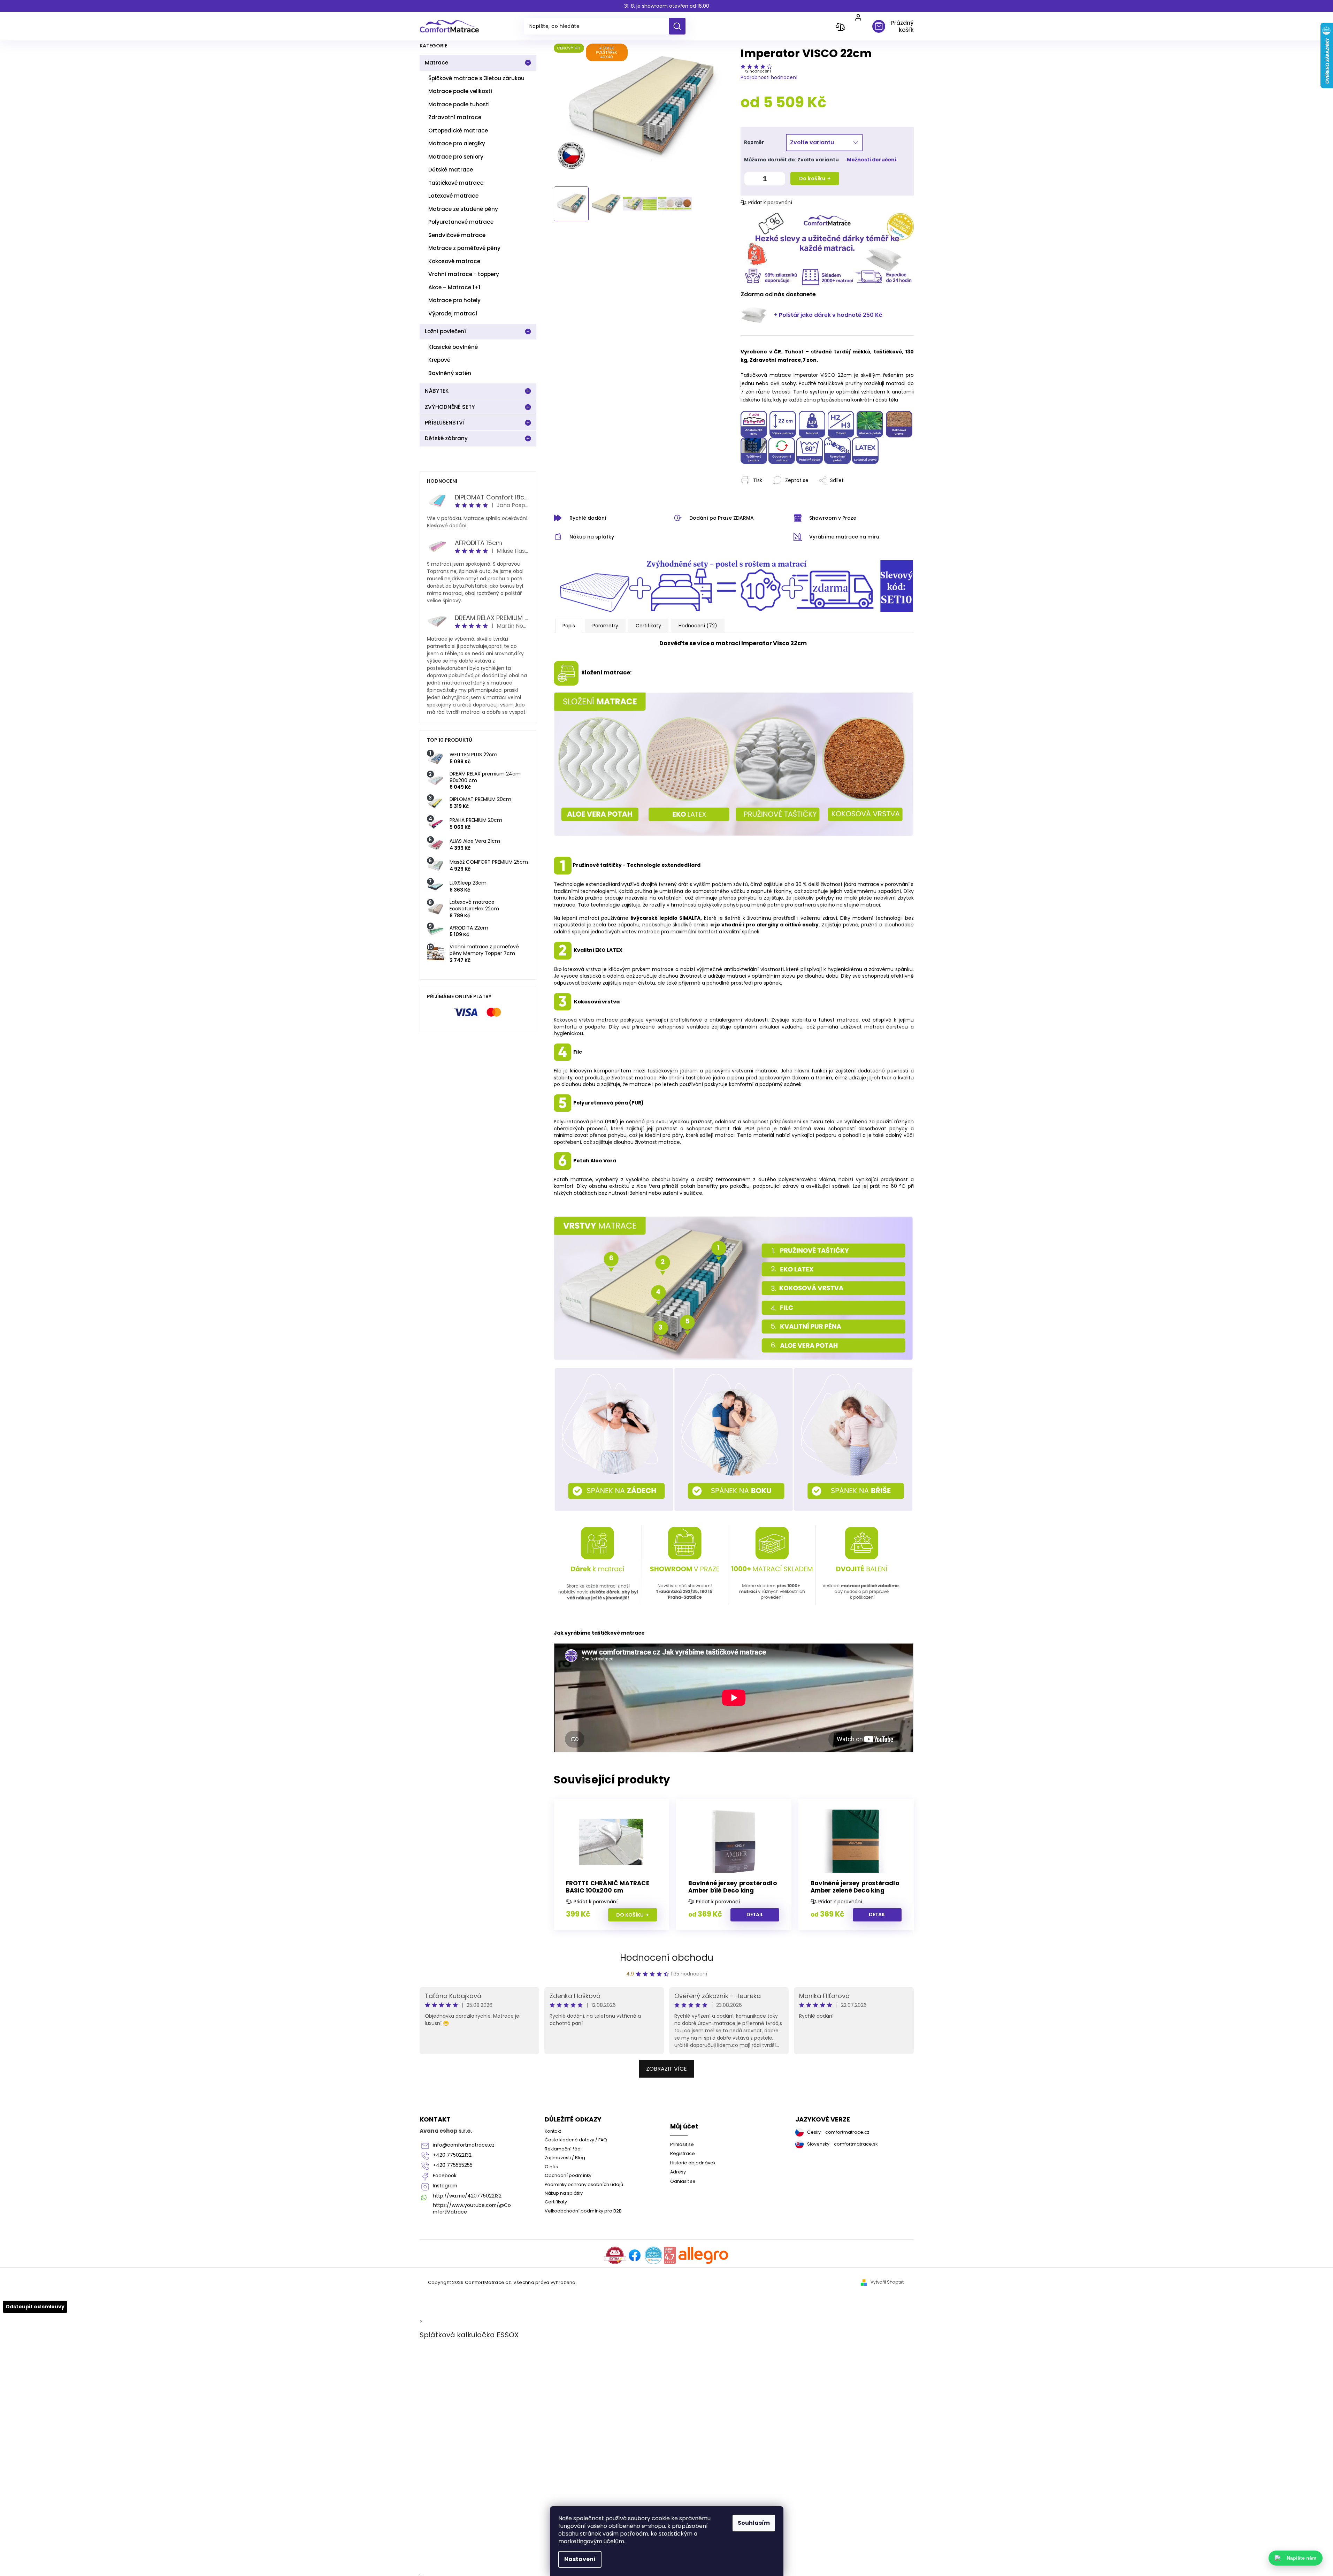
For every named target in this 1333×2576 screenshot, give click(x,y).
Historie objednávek (693, 2163)
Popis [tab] (569, 626)
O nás (551, 2167)
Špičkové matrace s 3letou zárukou (476, 78)
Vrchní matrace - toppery (464, 274)
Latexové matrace (453, 196)
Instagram (445, 2186)
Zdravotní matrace (455, 117)
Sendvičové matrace (457, 235)
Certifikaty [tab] (648, 626)
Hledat (680, 26)
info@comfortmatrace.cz (464, 2145)
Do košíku (812, 178)
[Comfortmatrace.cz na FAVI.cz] (615, 2255)
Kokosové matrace (454, 261)
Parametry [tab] (605, 626)
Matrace (436, 63)
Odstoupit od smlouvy (35, 2307)
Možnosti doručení (872, 160)
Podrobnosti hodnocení (769, 77)
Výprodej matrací (453, 314)
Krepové (439, 360)
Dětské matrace (451, 170)
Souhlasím (754, 2523)
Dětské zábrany (446, 438)
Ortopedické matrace (458, 131)
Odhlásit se (683, 2181)
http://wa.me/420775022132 (467, 2196)
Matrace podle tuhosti (459, 104)
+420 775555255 (453, 2165)
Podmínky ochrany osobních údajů (584, 2184)
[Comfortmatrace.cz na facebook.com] (635, 2255)
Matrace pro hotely (454, 300)
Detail (755, 1914)
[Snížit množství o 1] (751, 180)
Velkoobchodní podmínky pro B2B (583, 2211)
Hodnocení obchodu (667, 1958)
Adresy (678, 2172)
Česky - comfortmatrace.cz (838, 2132)
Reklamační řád (563, 2149)
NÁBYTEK (437, 391)
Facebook (445, 2176)
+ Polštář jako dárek (828, 315)
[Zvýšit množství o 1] (778, 180)
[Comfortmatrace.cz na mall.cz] (703, 2255)
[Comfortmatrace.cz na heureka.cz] (653, 2255)
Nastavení (580, 2559)
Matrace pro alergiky (457, 143)
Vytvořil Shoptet (887, 2282)
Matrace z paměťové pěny (464, 248)
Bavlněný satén (450, 373)
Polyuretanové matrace (461, 222)
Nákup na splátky (564, 2193)
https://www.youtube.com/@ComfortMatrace (472, 2209)
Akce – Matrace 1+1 (454, 287)
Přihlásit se (682, 2144)
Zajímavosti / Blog (565, 2158)
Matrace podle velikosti (460, 91)
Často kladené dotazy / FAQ (576, 2140)
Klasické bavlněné (453, 347)
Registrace (683, 2153)
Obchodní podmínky (568, 2175)
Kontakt (553, 2131)
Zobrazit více (666, 2069)
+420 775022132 (452, 2155)
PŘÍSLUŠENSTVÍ (445, 423)
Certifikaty (556, 2202)
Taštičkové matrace (456, 183)
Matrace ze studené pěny (463, 209)
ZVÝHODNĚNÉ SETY (450, 407)
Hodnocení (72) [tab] (698, 626)
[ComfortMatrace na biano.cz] (670, 2255)
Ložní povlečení (445, 331)
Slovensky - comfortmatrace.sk (842, 2144)
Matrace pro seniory (456, 157)
